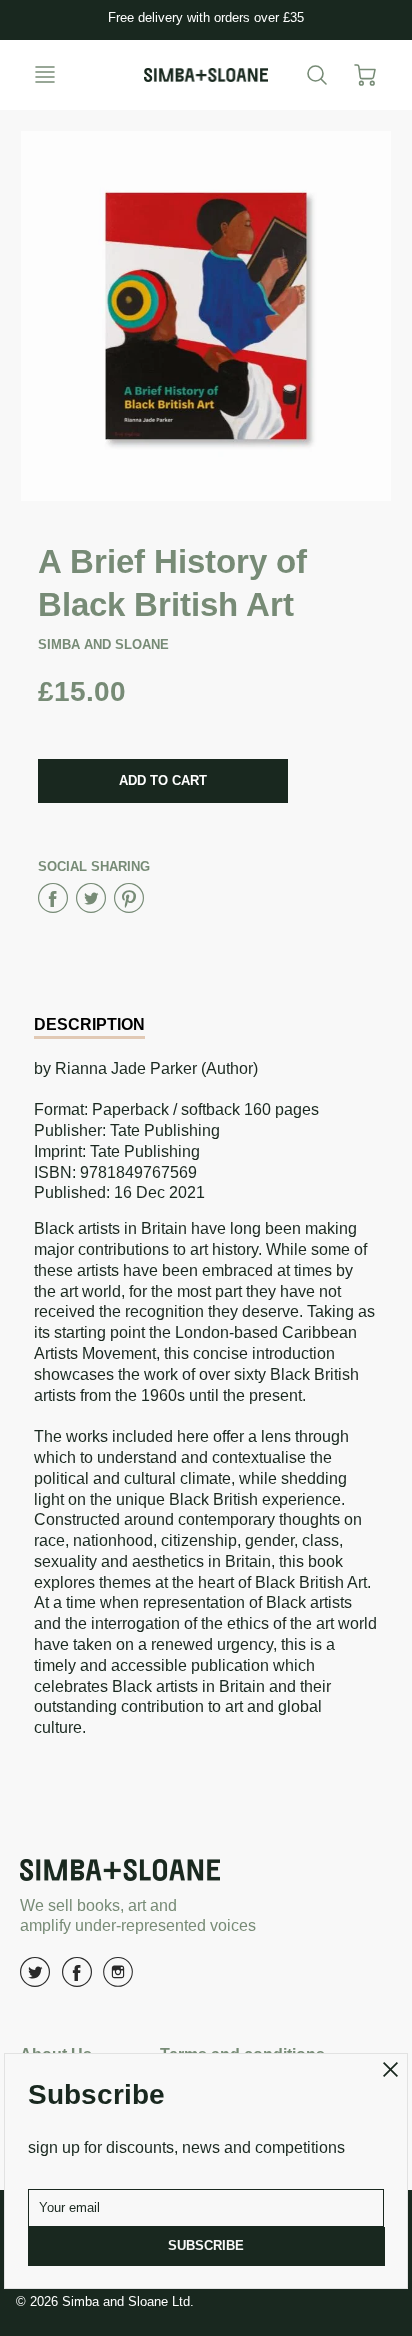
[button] (163, 781)
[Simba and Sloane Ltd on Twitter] (35, 1979)
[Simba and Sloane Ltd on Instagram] (118, 1979)
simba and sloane (103, 644)
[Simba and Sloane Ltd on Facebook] (77, 1979)
